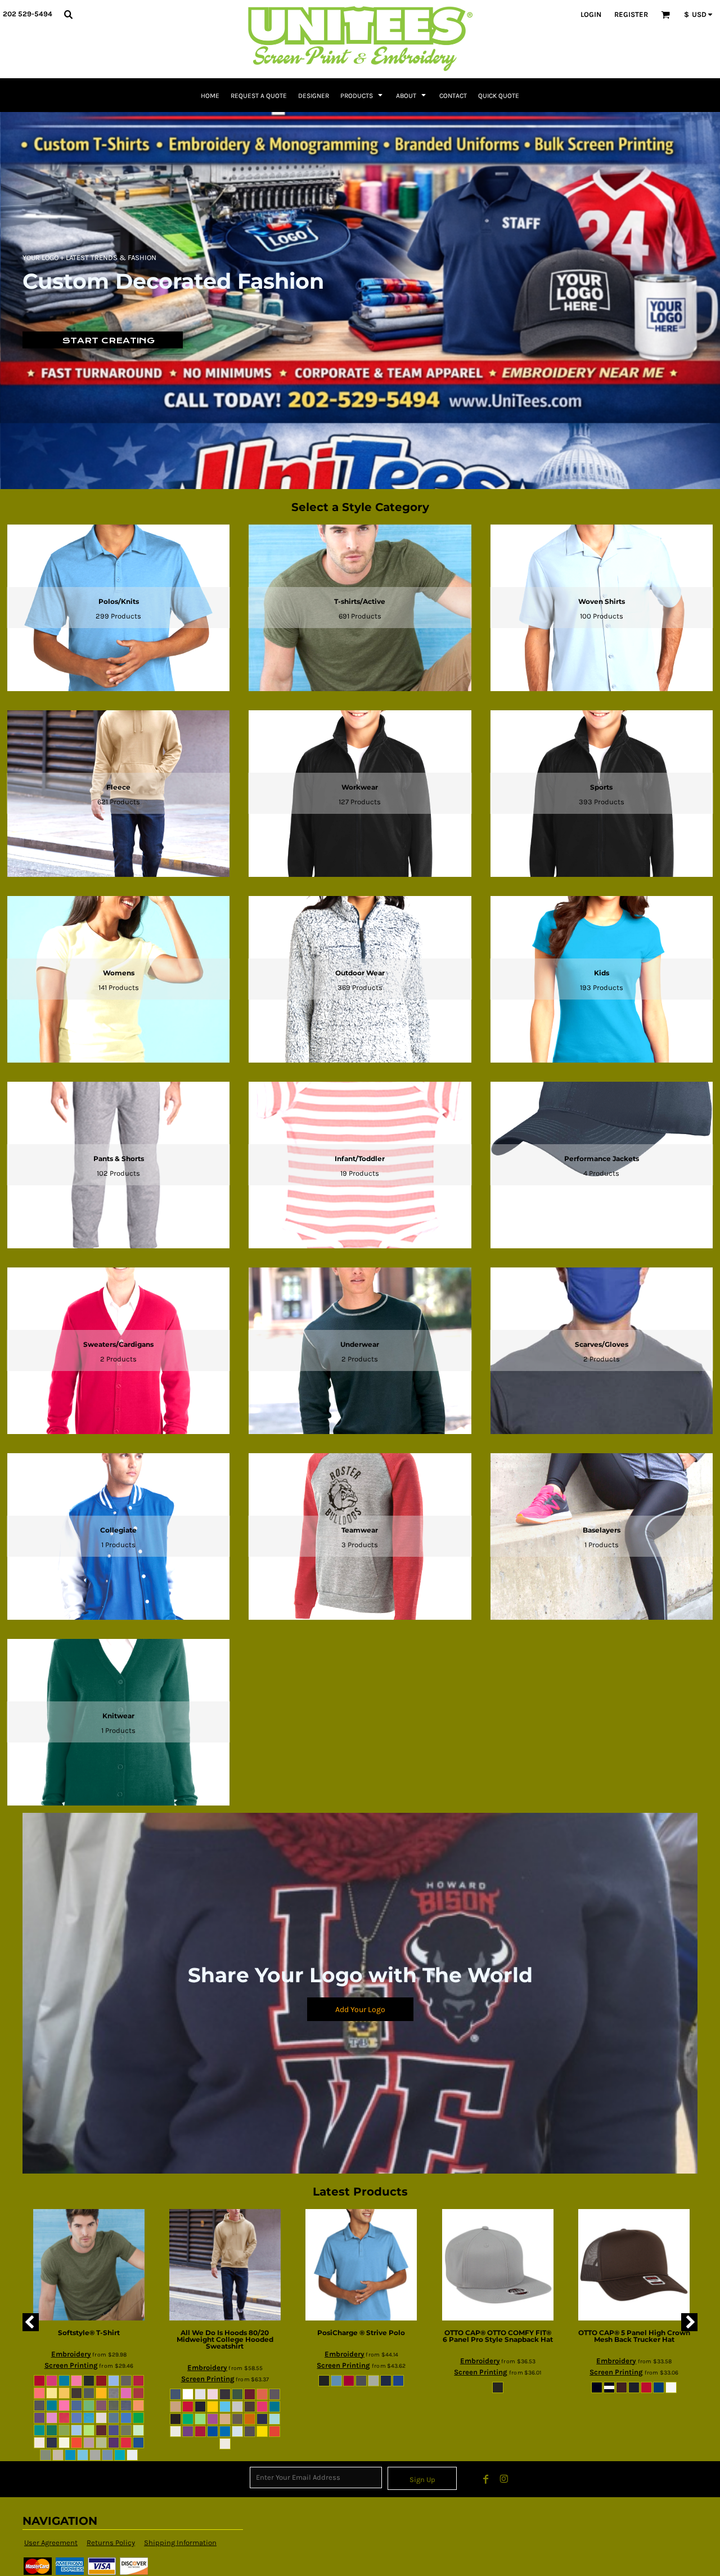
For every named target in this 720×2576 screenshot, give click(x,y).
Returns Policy (111, 2543)
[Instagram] (504, 2479)
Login (591, 14)
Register (631, 14)
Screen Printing (71, 2365)
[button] (68, 14)
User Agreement (51, 2543)
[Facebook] (486, 2479)
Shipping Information (180, 2543)
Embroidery (71, 2354)
